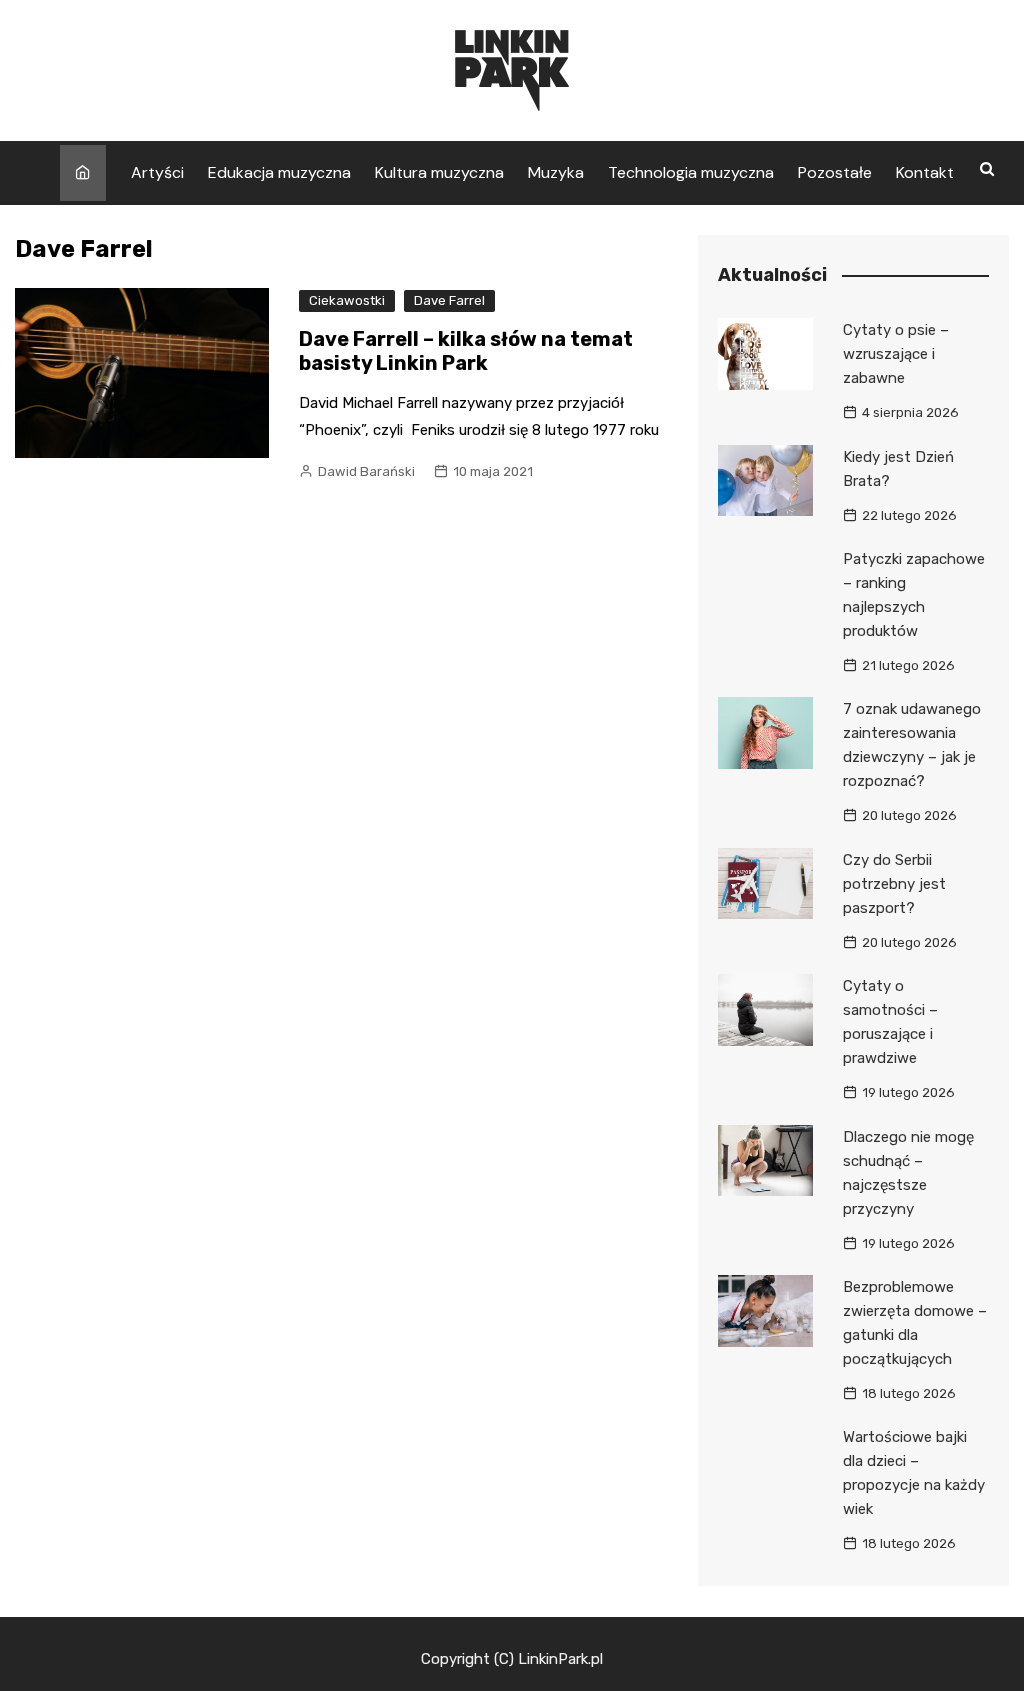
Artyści (157, 172)
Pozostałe (835, 172)
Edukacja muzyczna (279, 172)
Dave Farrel (449, 300)
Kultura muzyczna (439, 172)
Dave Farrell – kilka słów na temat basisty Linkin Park (466, 351)
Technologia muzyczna (691, 172)
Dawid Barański (366, 471)
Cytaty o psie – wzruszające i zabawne (896, 354)
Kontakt (925, 172)
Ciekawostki (347, 300)
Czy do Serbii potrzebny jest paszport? (894, 884)
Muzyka (556, 172)
